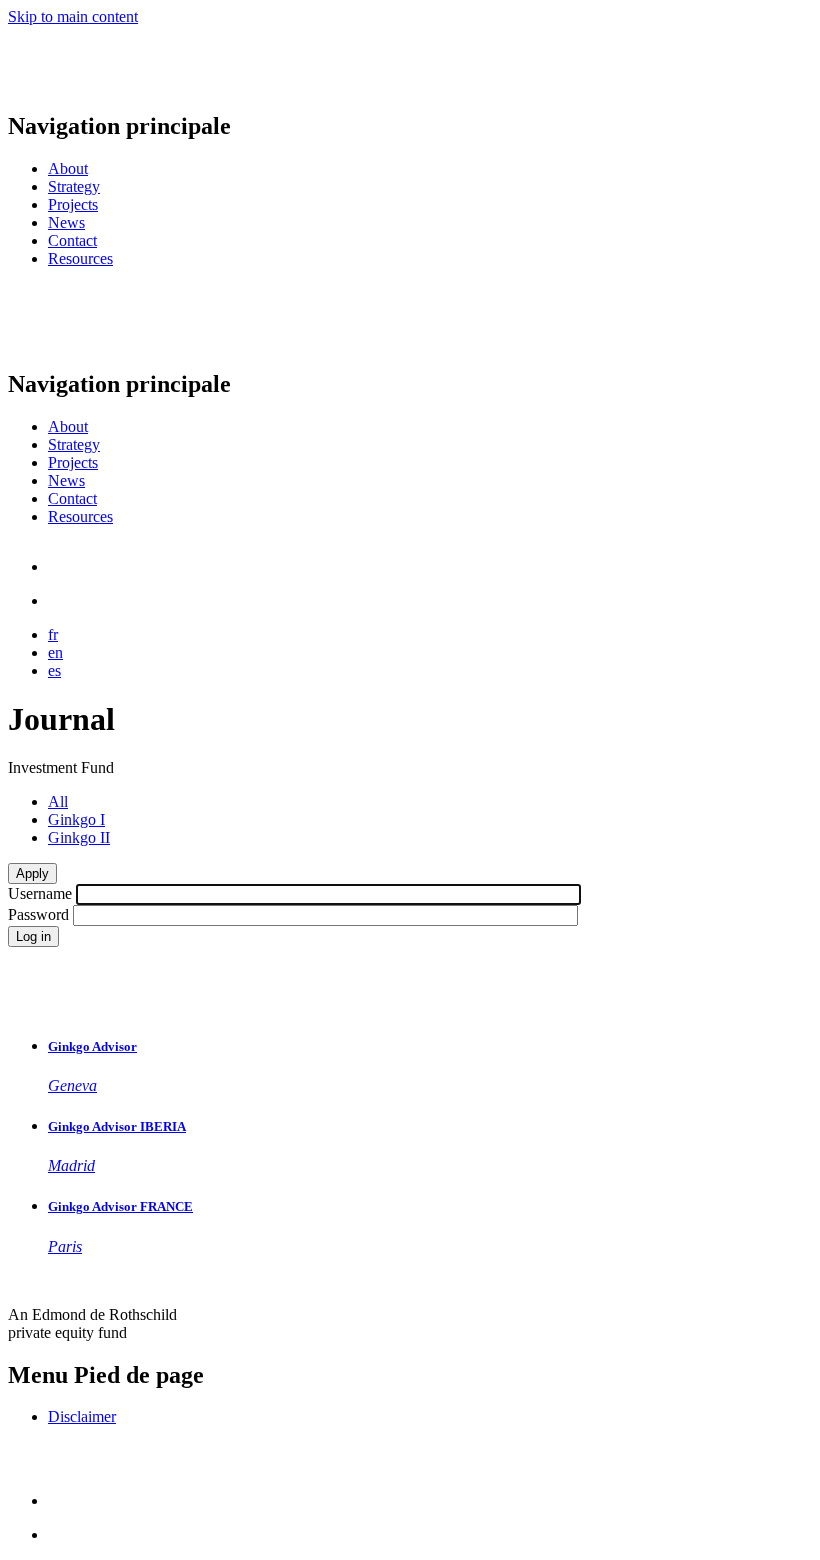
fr (53, 634)
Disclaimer (82, 1416)
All (58, 801)
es (54, 670)
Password (38, 914)
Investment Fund (61, 767)
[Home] (78, 83)
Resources (80, 258)
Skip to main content (73, 16)
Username (40, 893)
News (66, 222)
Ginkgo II (79, 837)
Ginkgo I (76, 819)
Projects (73, 204)
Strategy (74, 186)
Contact (72, 240)
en (55, 652)
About (68, 168)
